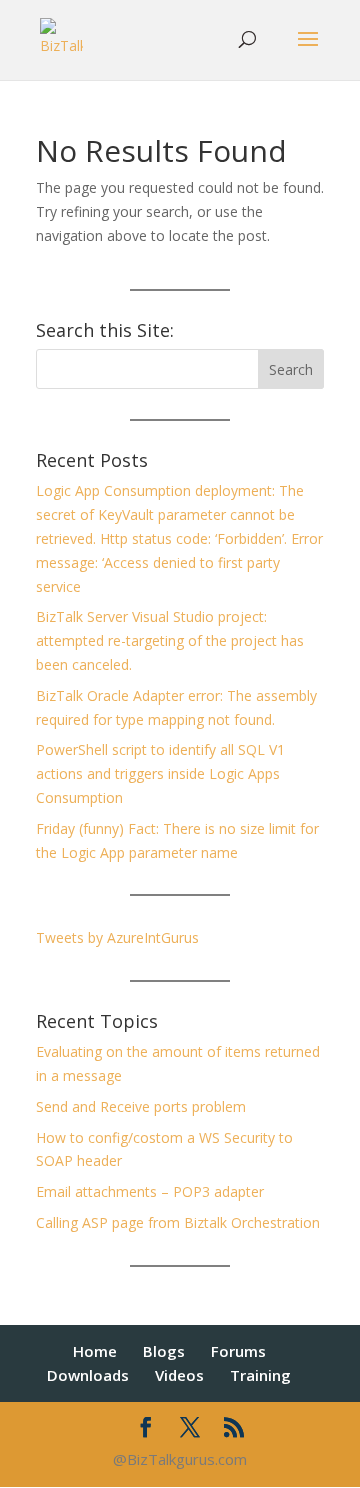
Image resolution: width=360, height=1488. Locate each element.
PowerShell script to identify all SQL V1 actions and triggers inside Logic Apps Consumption (160, 773)
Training (260, 1375)
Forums (238, 1351)
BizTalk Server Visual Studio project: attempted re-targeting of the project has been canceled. (170, 640)
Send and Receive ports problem (141, 1106)
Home (95, 1351)
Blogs (164, 1351)
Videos (179, 1375)
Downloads (88, 1375)
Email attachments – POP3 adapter (150, 1191)
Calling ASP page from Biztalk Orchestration (178, 1222)
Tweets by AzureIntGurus (117, 937)
